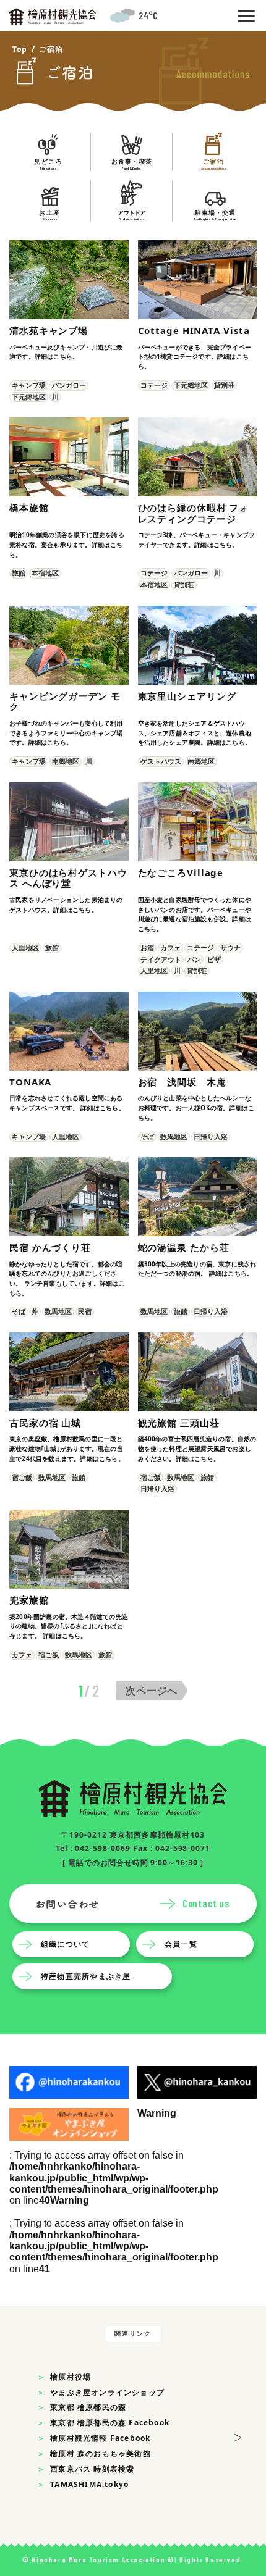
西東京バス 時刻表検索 (92, 2469)
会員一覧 (181, 1943)
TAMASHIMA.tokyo (89, 2484)
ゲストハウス (161, 761)
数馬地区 (174, 1136)
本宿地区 (45, 573)
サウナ (230, 947)
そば (147, 1136)
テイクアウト (161, 959)
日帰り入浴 (211, 1136)
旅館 (19, 573)
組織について (65, 1943)
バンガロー (69, 385)
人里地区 (25, 947)
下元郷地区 (29, 397)
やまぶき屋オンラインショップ (107, 2392)
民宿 (85, 1311)
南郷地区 (66, 761)
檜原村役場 (71, 2377)
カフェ (170, 947)
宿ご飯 (22, 1477)
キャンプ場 (29, 385)
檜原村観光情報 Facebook (100, 2438)
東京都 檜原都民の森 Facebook (110, 2423)
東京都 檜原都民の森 (88, 2407)
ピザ (214, 959)
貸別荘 (224, 385)
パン (194, 959)
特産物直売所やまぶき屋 (86, 1976)
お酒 (147, 947)
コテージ (154, 385)
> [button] (238, 2436)
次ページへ (152, 1691)
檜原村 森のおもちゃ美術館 (101, 2453)
